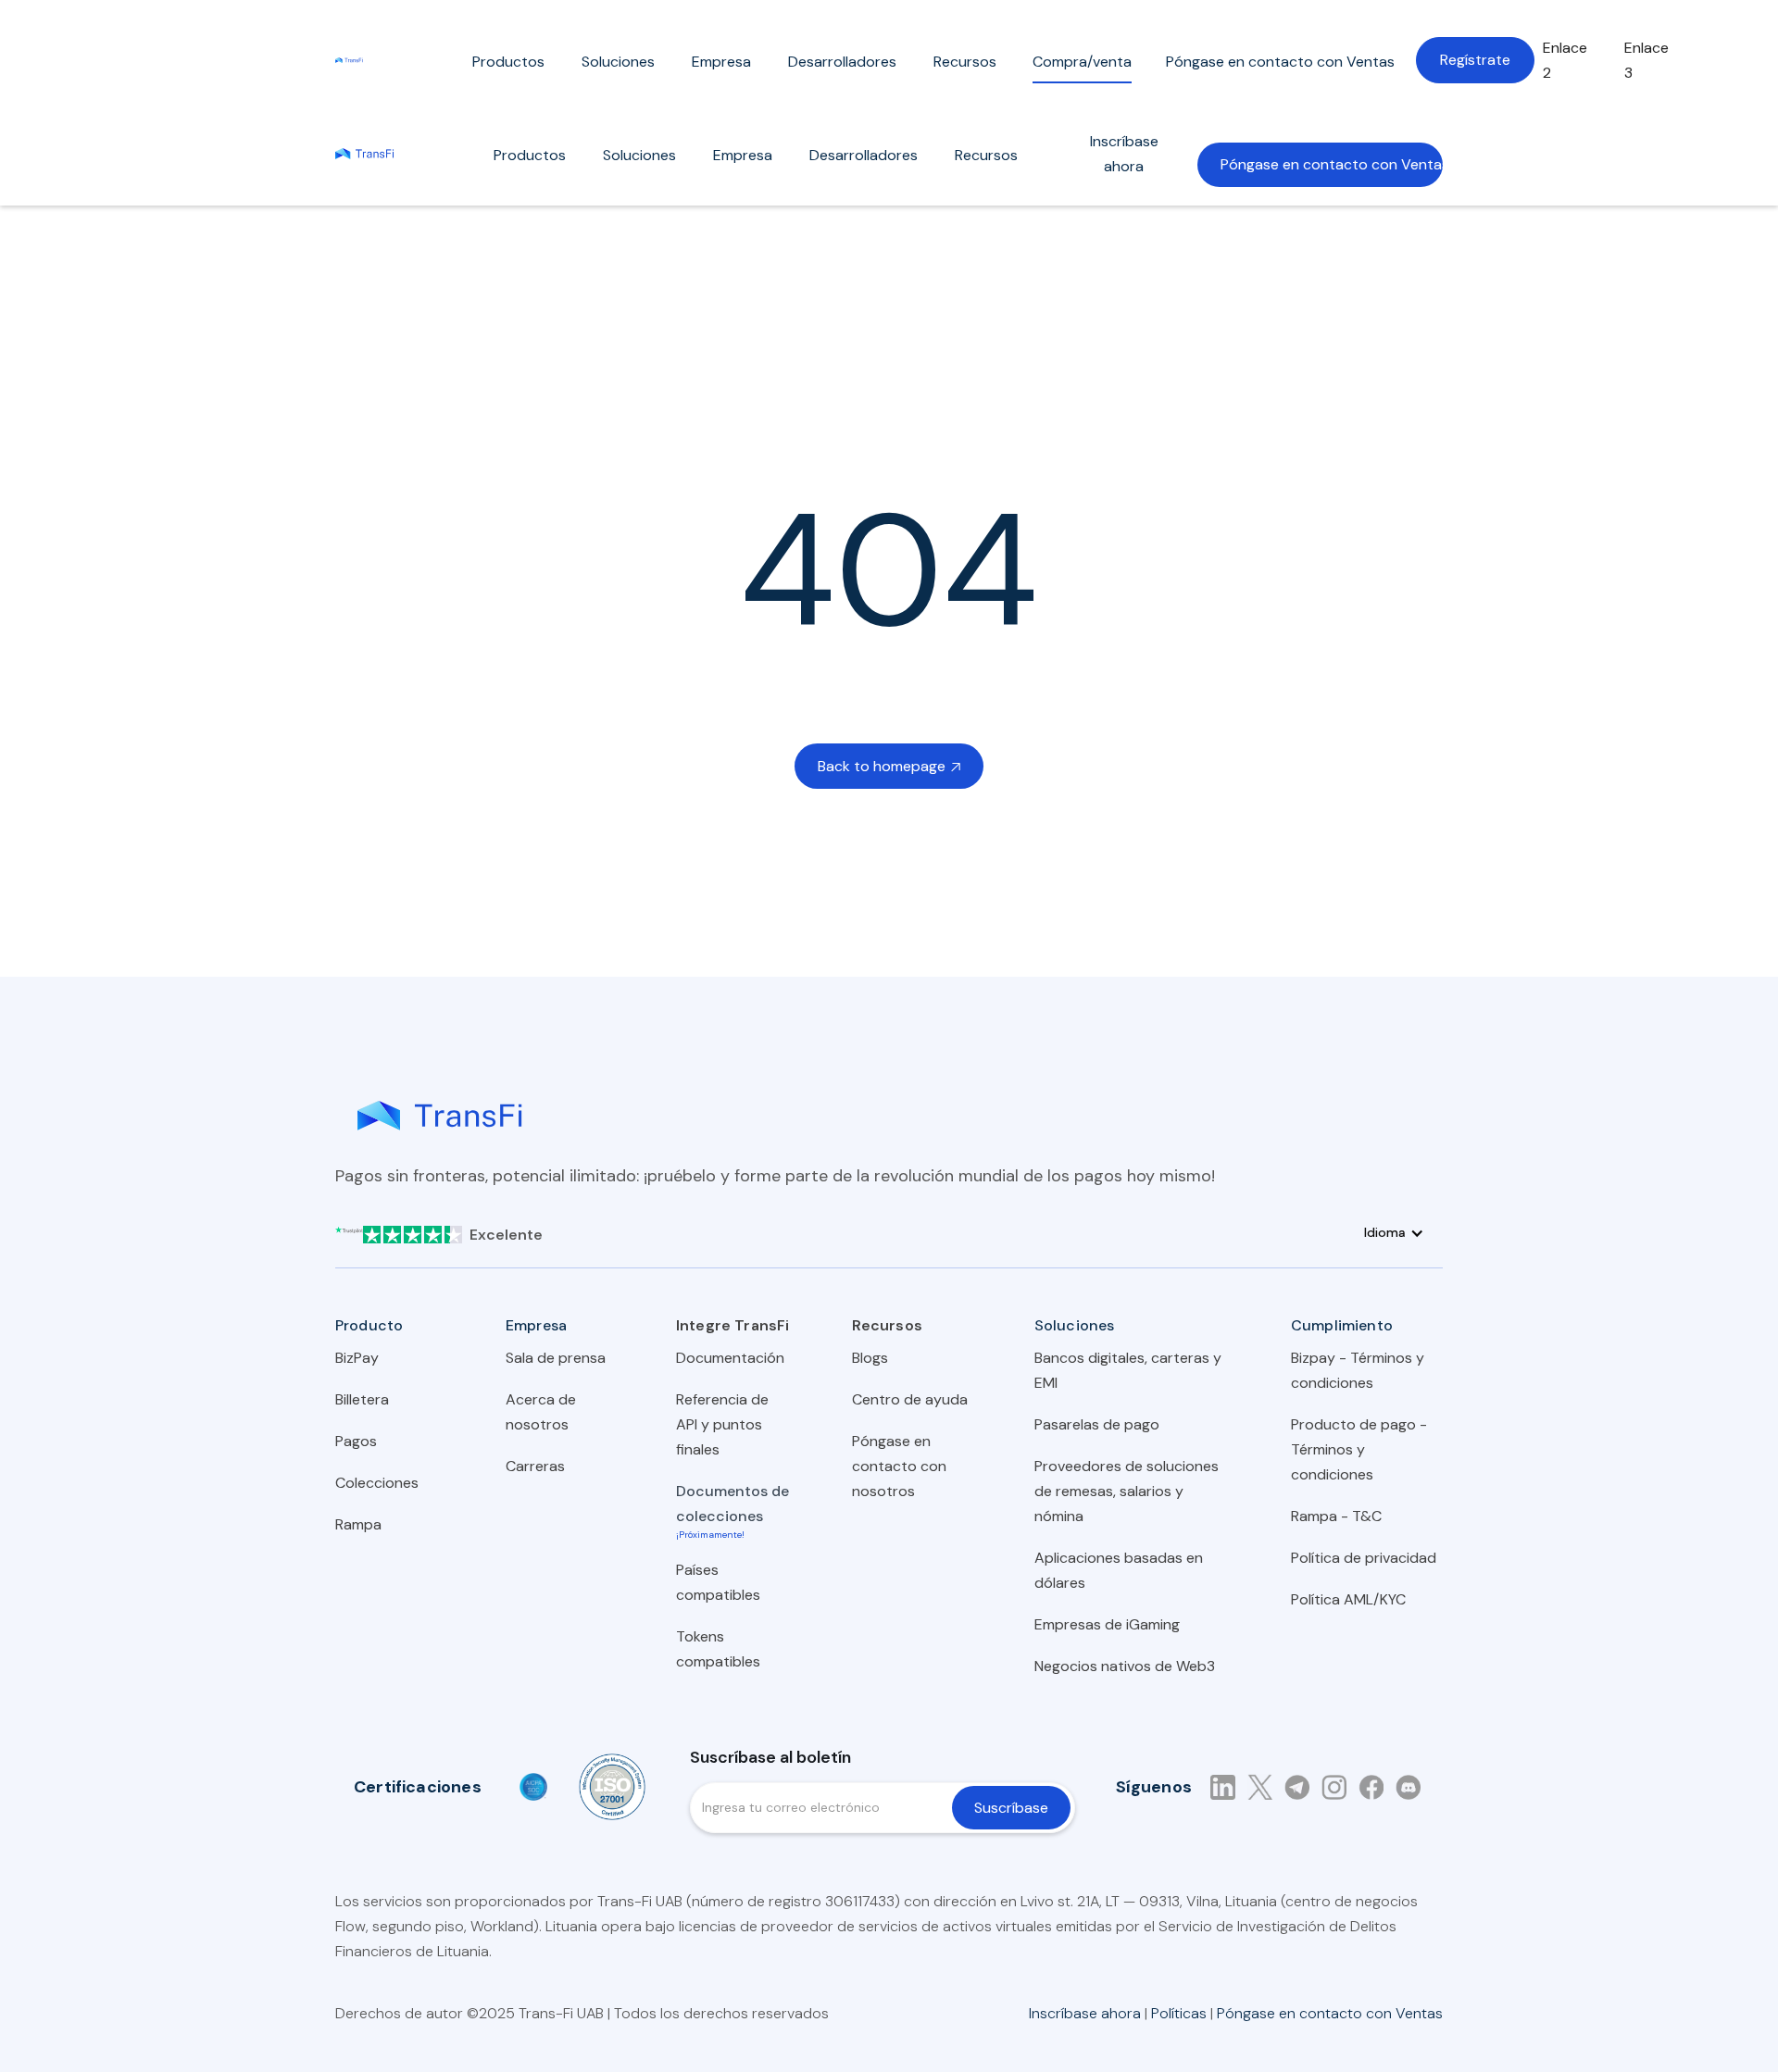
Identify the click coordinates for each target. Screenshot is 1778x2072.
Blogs (870, 1358)
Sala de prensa (556, 1358)
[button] (508, 66)
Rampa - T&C (1336, 1516)
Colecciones (377, 1483)
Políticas (1179, 2013)
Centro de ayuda (910, 1399)
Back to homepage (889, 766)
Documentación (730, 1358)
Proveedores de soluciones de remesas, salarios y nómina (1127, 1491)
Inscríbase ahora (1124, 154)
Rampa (358, 1524)
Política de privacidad (1364, 1558)
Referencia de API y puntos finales (722, 1424)
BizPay (357, 1358)
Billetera (362, 1399)
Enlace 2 (1565, 60)
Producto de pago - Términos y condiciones (1359, 1449)
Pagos (356, 1441)
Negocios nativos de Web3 (1125, 1666)
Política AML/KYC (1348, 1599)
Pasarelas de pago (1097, 1424)
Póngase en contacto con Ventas (1332, 164)
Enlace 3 (1647, 60)
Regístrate (1475, 60)
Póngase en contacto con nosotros (899, 1466)
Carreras (535, 1466)
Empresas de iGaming (1107, 1624)
